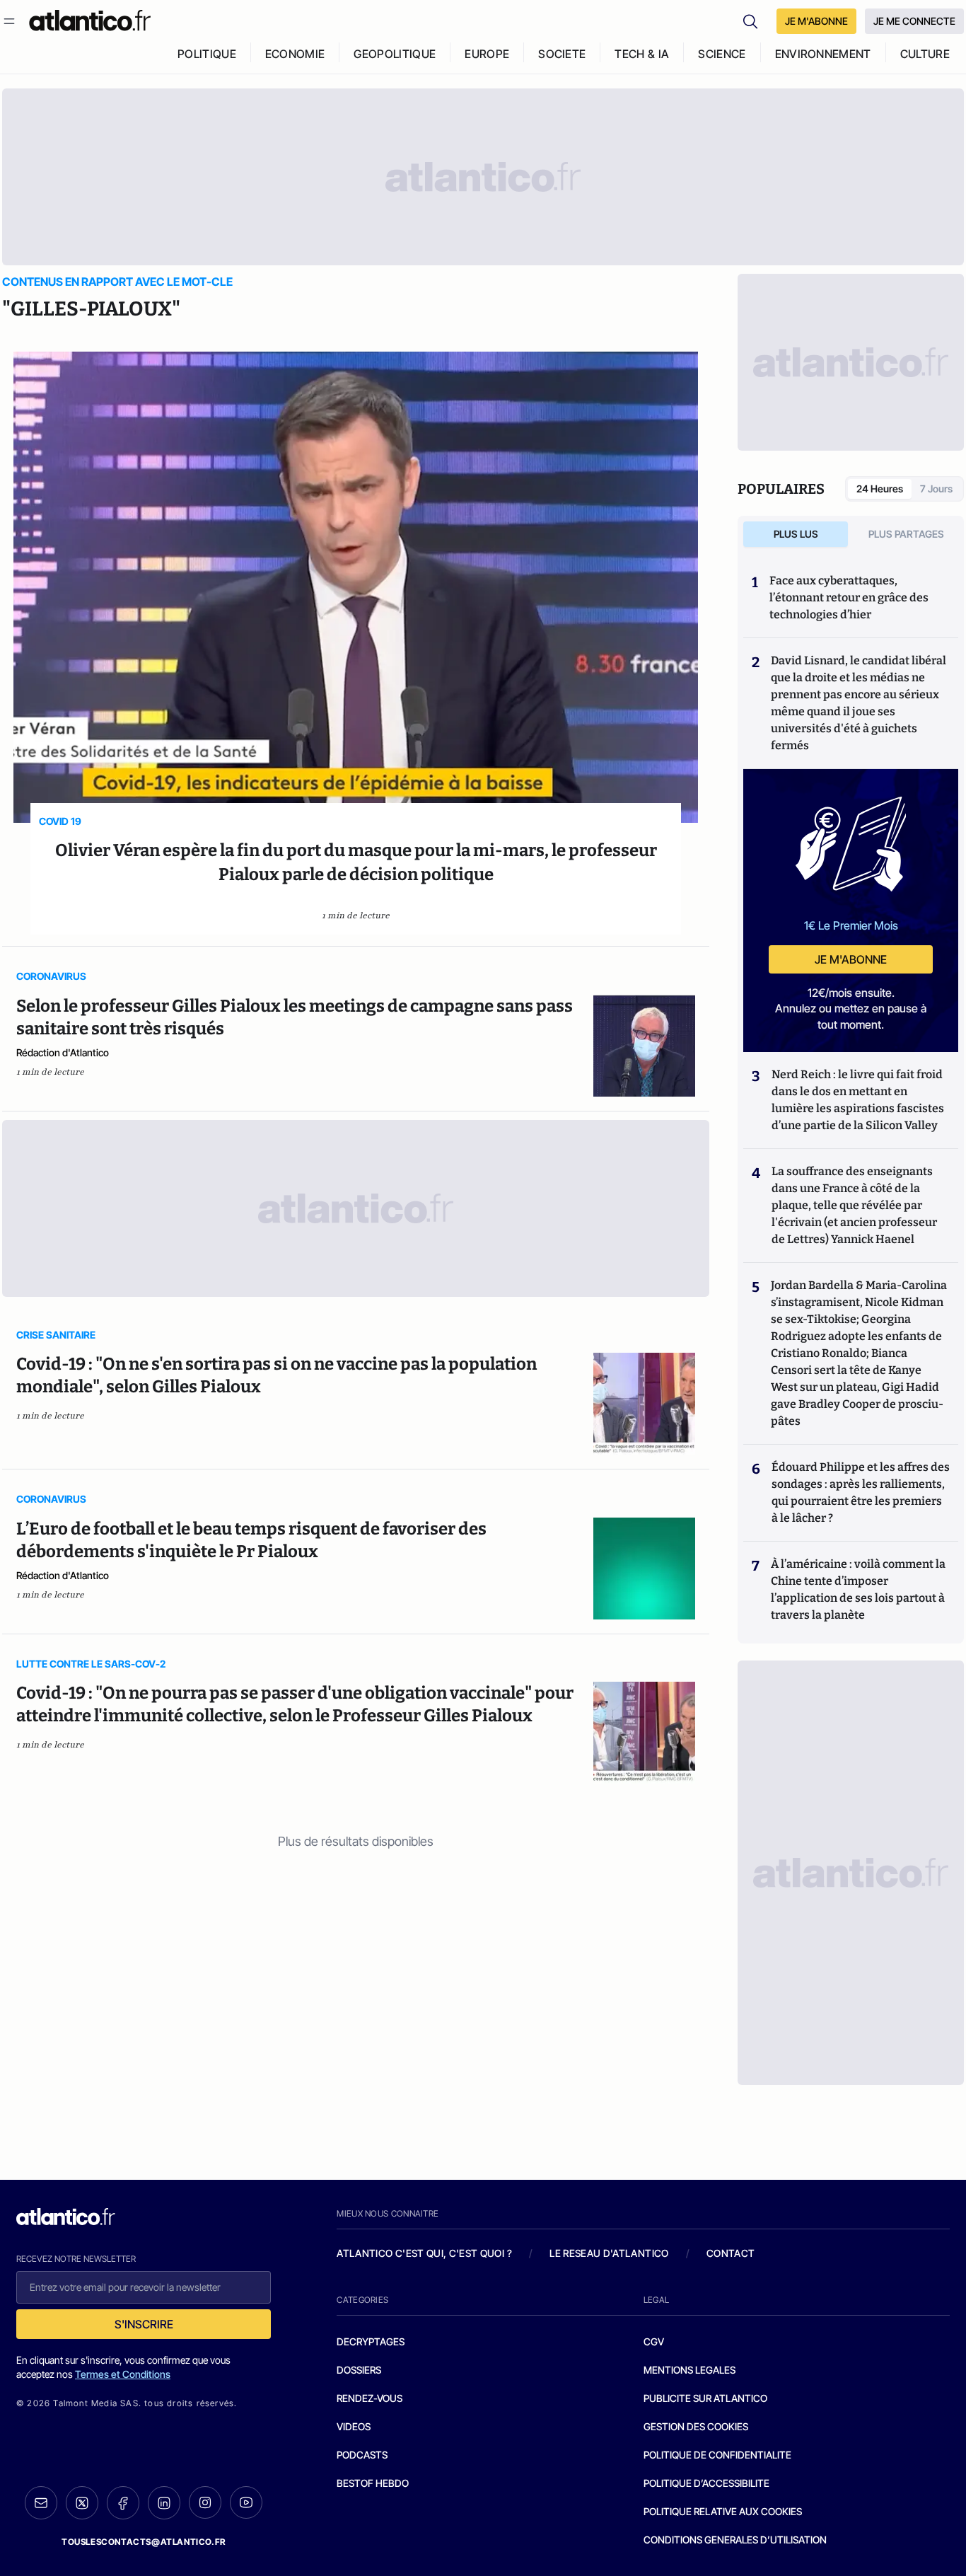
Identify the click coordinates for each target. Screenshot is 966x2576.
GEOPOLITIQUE (395, 54)
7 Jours (936, 489)
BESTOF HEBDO (373, 2483)
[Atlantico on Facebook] (123, 2503)
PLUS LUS (796, 534)
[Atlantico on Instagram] (205, 2502)
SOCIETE (562, 54)
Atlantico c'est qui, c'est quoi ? (424, 2253)
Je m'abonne (851, 959)
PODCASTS (362, 2455)
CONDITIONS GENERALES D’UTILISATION (735, 2540)
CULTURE (925, 54)
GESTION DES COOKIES (696, 2426)
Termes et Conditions (123, 2374)
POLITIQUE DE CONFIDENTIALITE (717, 2455)
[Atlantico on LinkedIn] (164, 2503)
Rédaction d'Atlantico (63, 1052)
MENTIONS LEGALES (689, 2370)
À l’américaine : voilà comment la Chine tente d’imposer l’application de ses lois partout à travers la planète (858, 1589)
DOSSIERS (359, 2370)
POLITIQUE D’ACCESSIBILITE (706, 2483)
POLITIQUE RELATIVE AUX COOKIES (723, 2511)
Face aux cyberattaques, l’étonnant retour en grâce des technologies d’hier (849, 597)
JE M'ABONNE (816, 21)
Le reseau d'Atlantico (609, 2253)
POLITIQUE (207, 54)
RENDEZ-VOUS (369, 2398)
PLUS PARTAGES (906, 534)
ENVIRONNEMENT (823, 54)
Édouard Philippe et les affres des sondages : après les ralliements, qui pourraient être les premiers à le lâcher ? (861, 1492)
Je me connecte (914, 21)
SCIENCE (722, 54)
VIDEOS (354, 2426)
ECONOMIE (295, 54)
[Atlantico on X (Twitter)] (82, 2503)
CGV (654, 2341)
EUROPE (487, 54)
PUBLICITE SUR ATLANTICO (705, 2398)
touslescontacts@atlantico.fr (144, 2542)
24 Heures (880, 489)
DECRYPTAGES (371, 2341)
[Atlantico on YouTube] (246, 2502)
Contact (731, 2253)
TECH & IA (642, 54)
